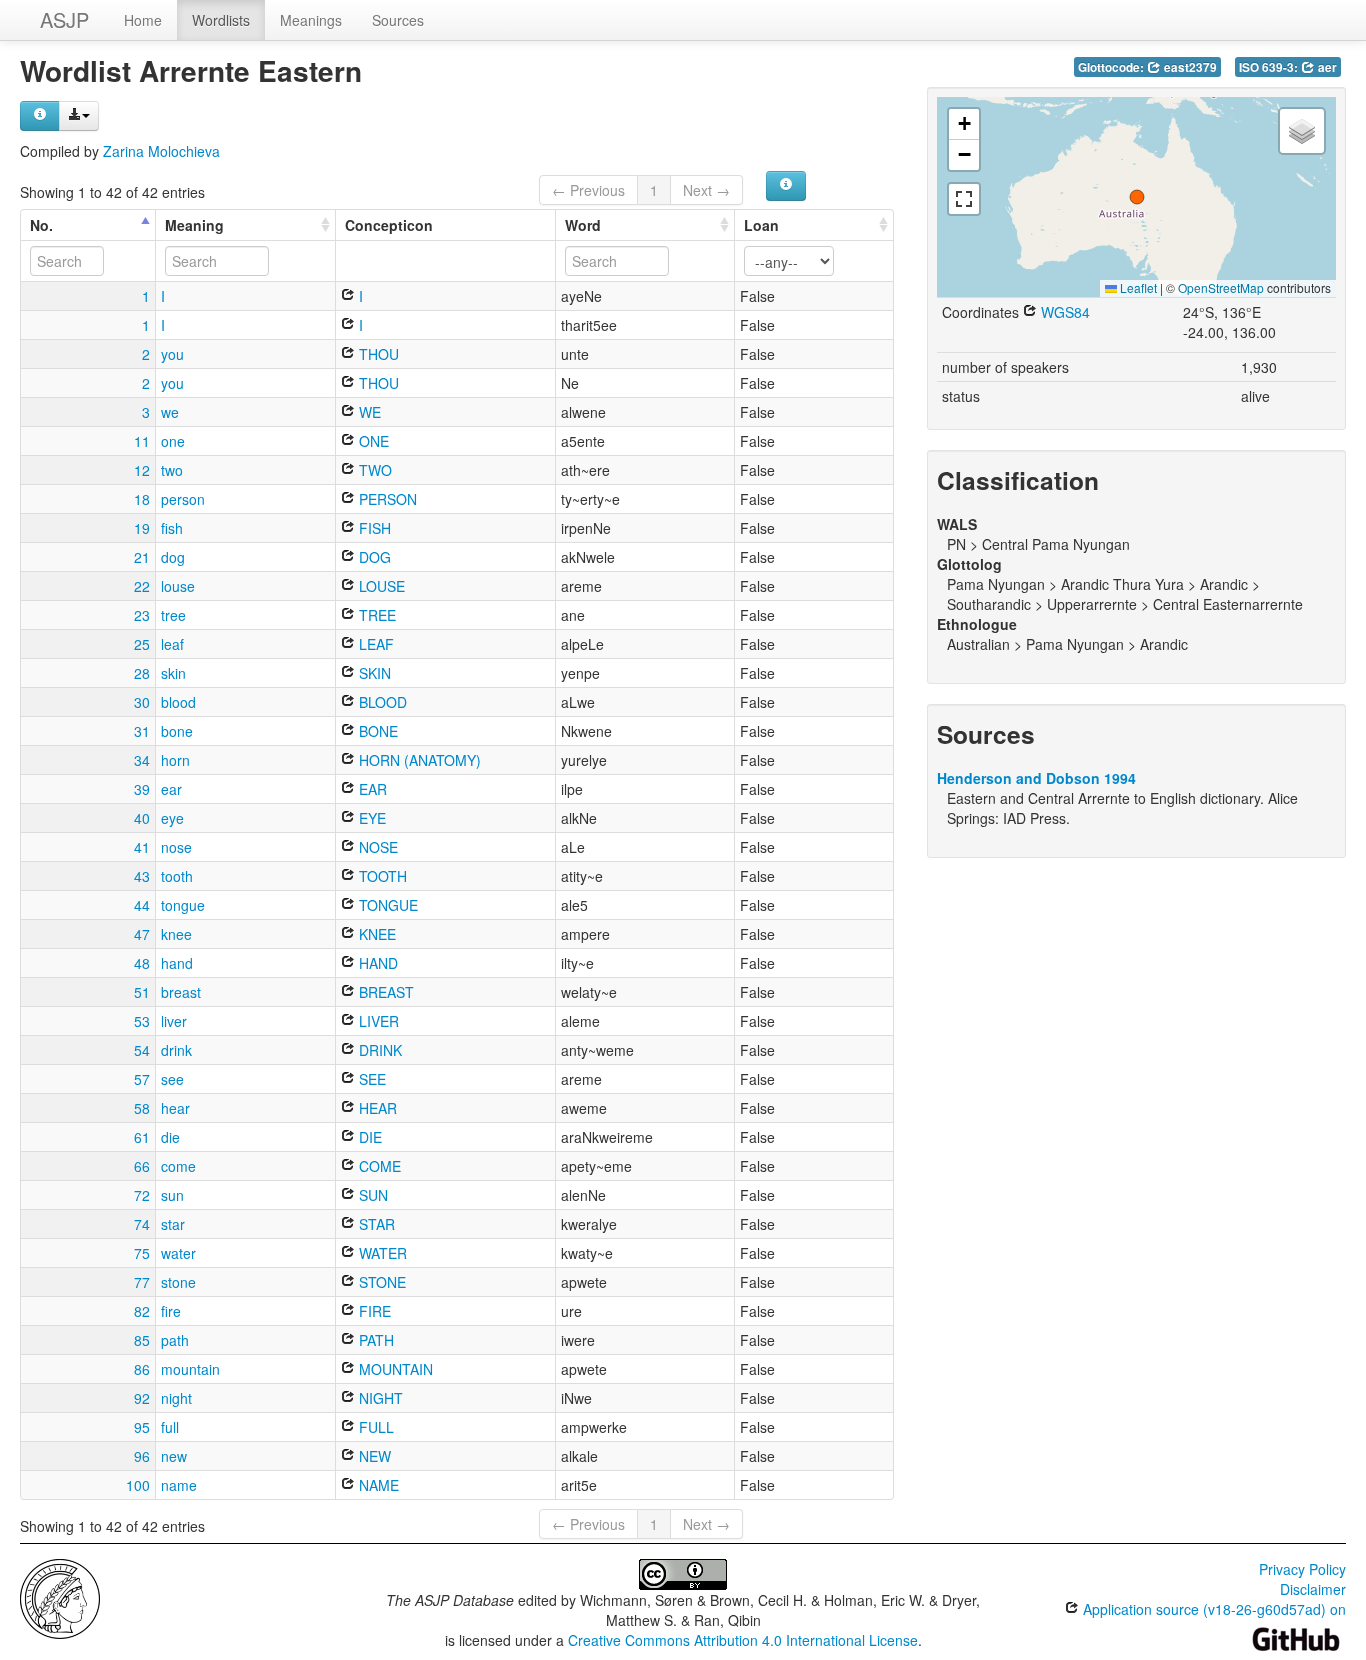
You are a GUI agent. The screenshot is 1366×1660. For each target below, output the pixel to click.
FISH (373, 528)
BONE (376, 731)
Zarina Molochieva (161, 151)
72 (142, 1195)
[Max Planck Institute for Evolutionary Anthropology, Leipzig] (60, 1597)
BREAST (384, 992)
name (179, 1485)
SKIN (373, 673)
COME (378, 1166)
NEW (373, 1456)
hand (177, 963)
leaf (172, 644)
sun (172, 1195)
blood (178, 702)
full (170, 1427)
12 (142, 470)
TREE (375, 615)
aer (1326, 67)
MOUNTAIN (394, 1369)
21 (142, 557)
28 (142, 673)
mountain (190, 1369)
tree (173, 615)
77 (142, 1282)
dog (173, 557)
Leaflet (1137, 287)
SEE (370, 1079)
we (170, 412)
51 (142, 992)
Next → (706, 190)
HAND (376, 963)
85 (142, 1340)
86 (142, 1369)
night (176, 1398)
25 (142, 644)
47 (142, 934)
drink (176, 1050)
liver (174, 1021)
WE (368, 412)
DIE (368, 1137)
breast (181, 992)
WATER (381, 1253)
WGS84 (1063, 312)
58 (142, 1108)
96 (142, 1456)
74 (142, 1224)
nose (176, 847)
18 (142, 499)
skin (173, 673)
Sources (398, 20)
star (173, 1224)
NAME (377, 1485)
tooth (177, 876)
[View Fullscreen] (964, 199)
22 (142, 586)
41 (142, 847)
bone (177, 731)
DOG (373, 557)
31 (142, 731)
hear (175, 1108)
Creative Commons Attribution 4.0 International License (743, 1640)
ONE (372, 441)
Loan (761, 225)
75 (142, 1253)
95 (142, 1427)
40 (142, 818)
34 (142, 760)
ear (171, 789)
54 (142, 1050)
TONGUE (386, 905)
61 (142, 1137)
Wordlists (221, 20)
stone (178, 1282)
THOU (377, 354)
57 (142, 1079)
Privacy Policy (1302, 1569)
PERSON (386, 499)
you (172, 354)
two (172, 470)
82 (142, 1311)
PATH (374, 1340)
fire (171, 1311)
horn (175, 760)
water (178, 1253)
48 (142, 963)
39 (142, 789)
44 (142, 905)
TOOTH (381, 876)
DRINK (378, 1050)
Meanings (311, 20)
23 (142, 615)
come (178, 1166)
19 (142, 528)
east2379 (1189, 67)
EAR (371, 789)
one (173, 441)
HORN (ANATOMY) (418, 760)
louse (178, 586)
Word (583, 225)
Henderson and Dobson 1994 (1036, 778)
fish (172, 528)
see (172, 1079)
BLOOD (381, 702)
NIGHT (379, 1398)
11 (142, 441)
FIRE (373, 1311)
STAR (375, 1224)
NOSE (376, 847)
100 (138, 1485)
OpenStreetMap (1221, 287)
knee (176, 934)
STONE (380, 1282)
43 (142, 876)
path (175, 1340)
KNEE (375, 934)
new (174, 1456)
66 (142, 1166)
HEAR (376, 1108)
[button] (1137, 197)
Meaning (194, 225)
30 (142, 702)
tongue (183, 905)
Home (143, 20)
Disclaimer (1313, 1589)
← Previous (588, 190)
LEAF (374, 644)
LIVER (377, 1021)
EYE (370, 818)
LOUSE (380, 586)
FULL (374, 1427)
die (170, 1137)
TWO (373, 470)
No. (41, 225)
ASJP (64, 19)
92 (142, 1398)
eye (172, 818)
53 (142, 1021)
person (183, 499)
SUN (371, 1195)
